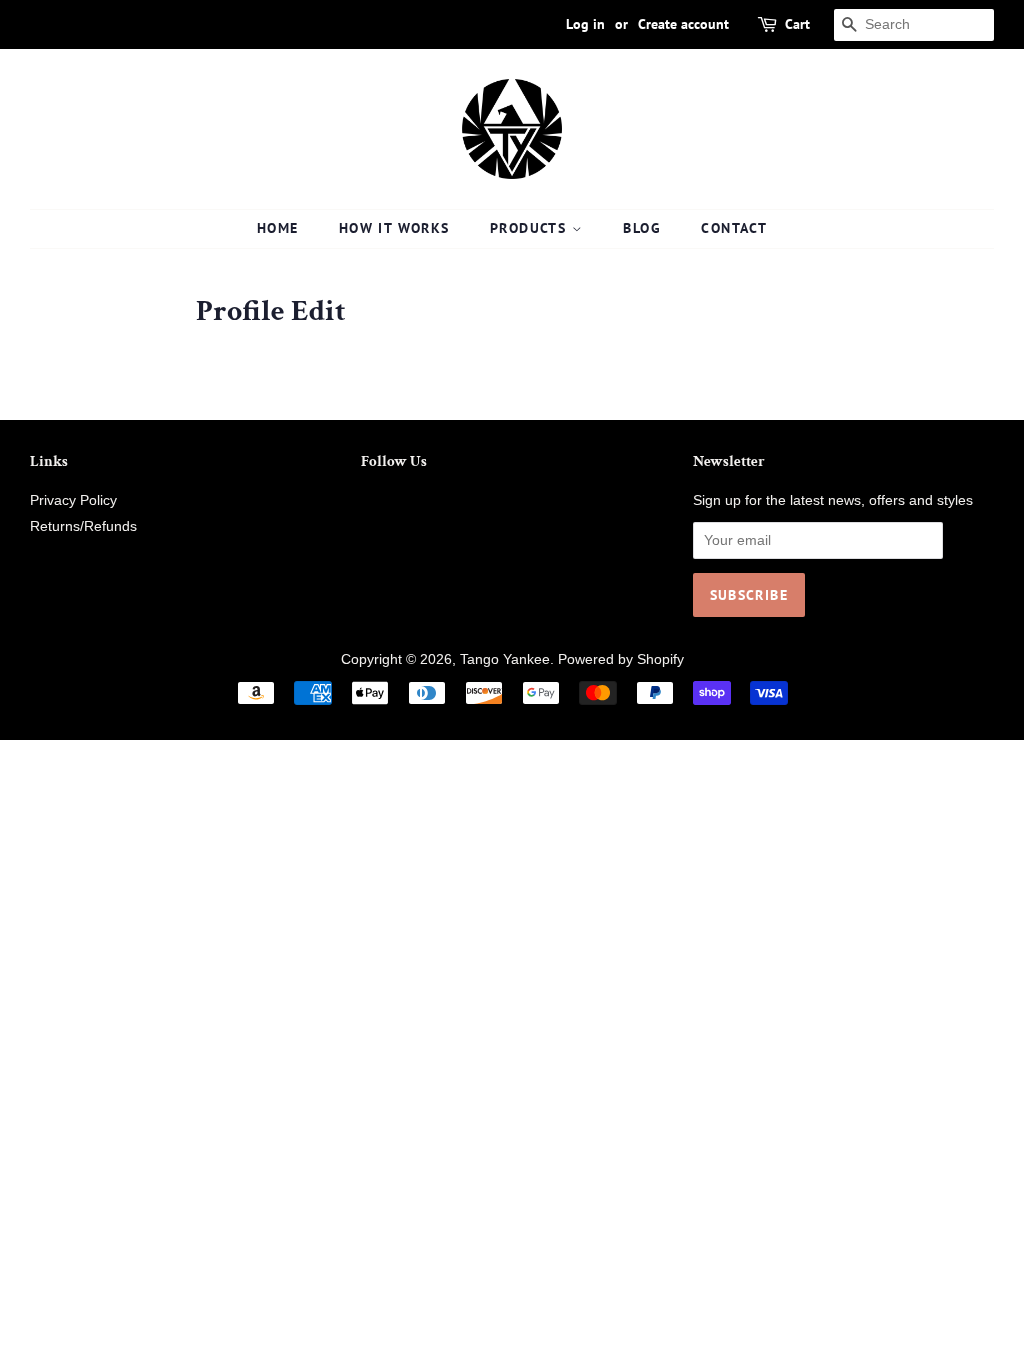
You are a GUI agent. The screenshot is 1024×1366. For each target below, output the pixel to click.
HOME (278, 228)
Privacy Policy (73, 500)
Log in (585, 24)
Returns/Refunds (83, 526)
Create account (683, 24)
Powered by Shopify (621, 659)
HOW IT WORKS (394, 228)
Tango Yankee (505, 659)
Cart (797, 24)
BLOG (642, 228)
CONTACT (734, 228)
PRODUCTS (531, 228)
